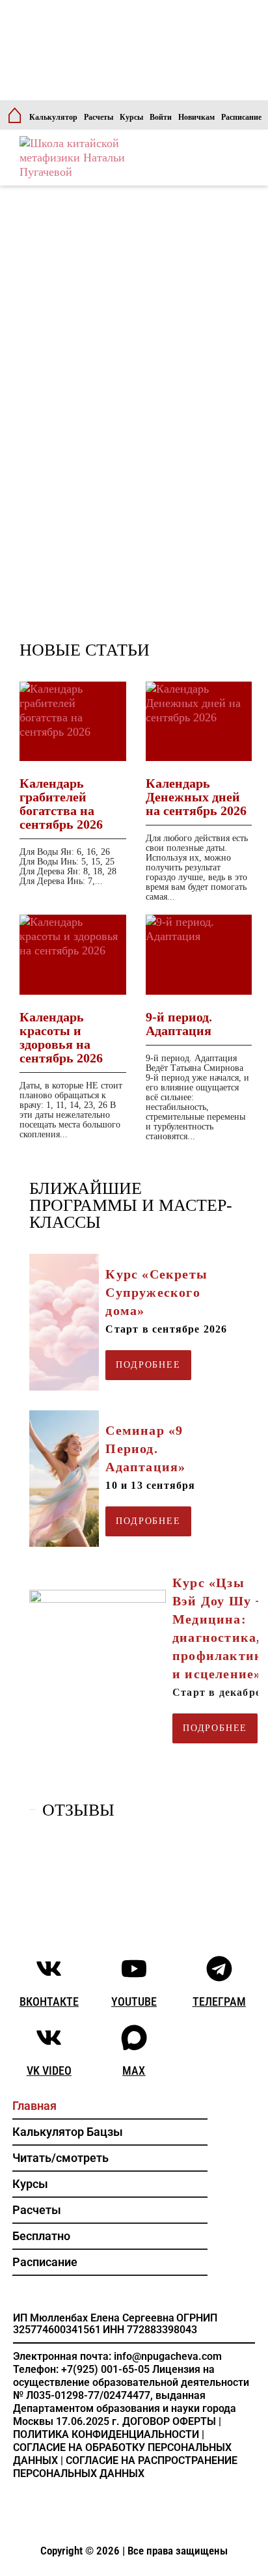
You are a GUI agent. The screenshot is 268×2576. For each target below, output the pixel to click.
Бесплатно (41, 2236)
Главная (34, 2106)
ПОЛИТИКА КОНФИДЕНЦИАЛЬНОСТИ (106, 2434)
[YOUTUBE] (134, 1969)
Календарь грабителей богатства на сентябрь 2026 (61, 804)
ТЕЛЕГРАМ (219, 2001)
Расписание (241, 117)
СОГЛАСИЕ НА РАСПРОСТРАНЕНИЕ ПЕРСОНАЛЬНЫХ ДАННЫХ (125, 2467)
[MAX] (134, 2038)
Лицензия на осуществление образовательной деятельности (131, 2376)
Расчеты (99, 117)
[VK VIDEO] (49, 2038)
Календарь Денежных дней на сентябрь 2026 (196, 797)
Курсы (131, 117)
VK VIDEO (49, 2070)
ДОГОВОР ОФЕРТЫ (169, 2421)
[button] (110, 2158)
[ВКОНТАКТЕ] (49, 1969)
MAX (134, 2070)
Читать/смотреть (60, 2158)
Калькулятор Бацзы (68, 2132)
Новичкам (196, 117)
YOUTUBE (134, 2001)
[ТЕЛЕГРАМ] (219, 1969)
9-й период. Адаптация (179, 1024)
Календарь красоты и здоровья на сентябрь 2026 (61, 1037)
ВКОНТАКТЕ (49, 2001)
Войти (161, 117)
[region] (134, 513)
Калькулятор (53, 117)
